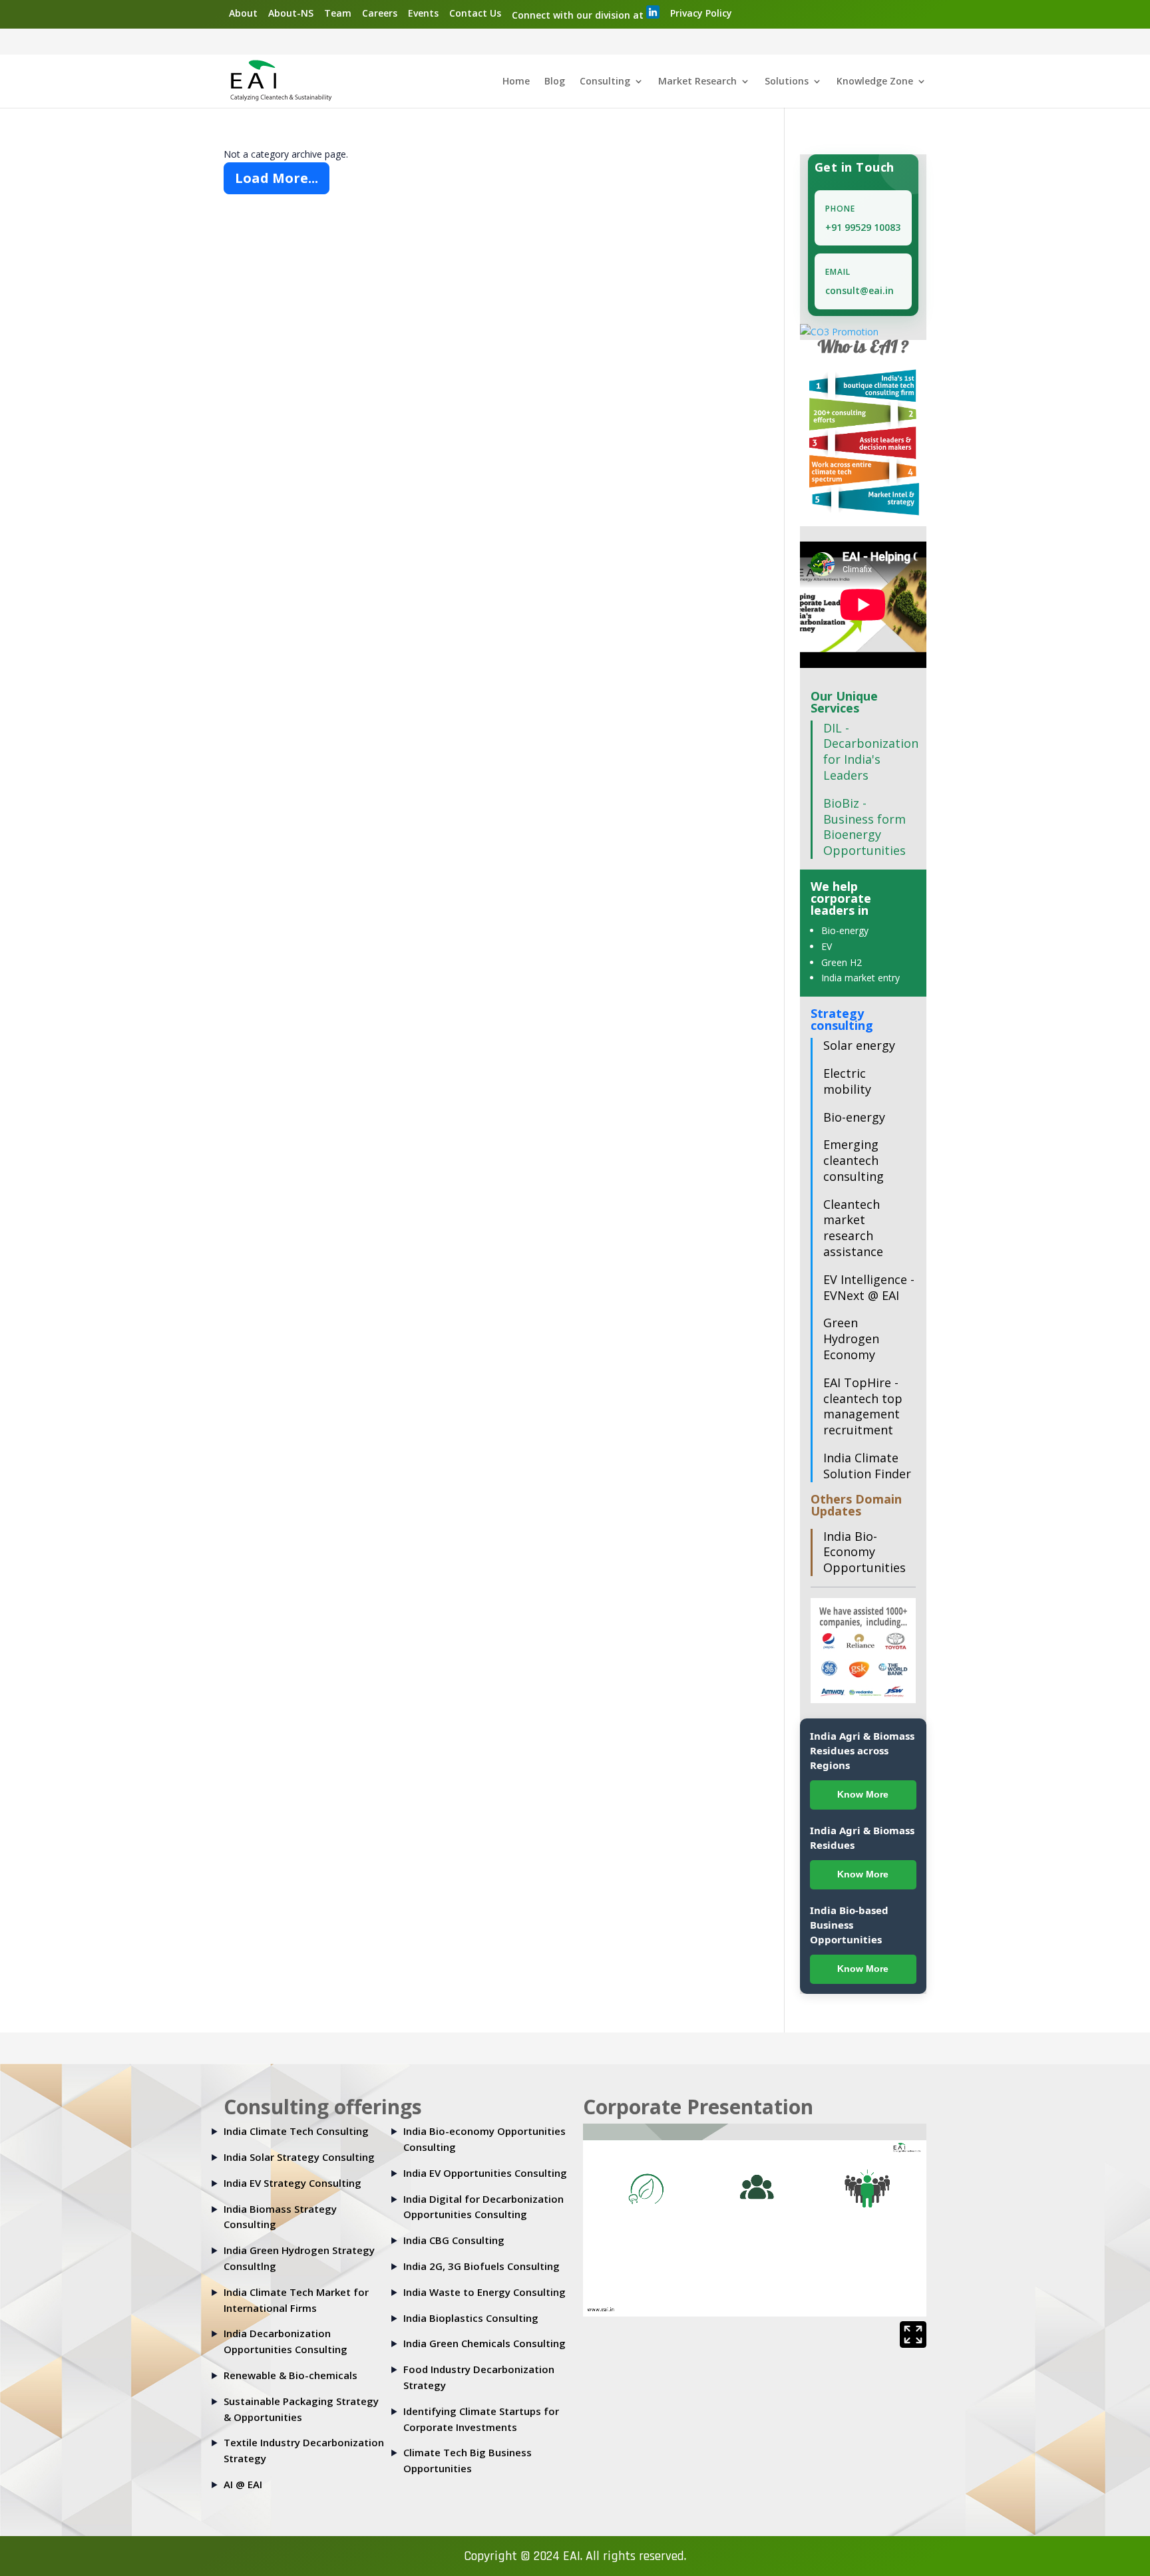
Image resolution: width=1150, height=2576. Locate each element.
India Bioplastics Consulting (471, 2318)
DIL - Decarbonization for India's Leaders (871, 751)
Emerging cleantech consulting (854, 1160)
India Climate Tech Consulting (296, 2131)
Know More (863, 1794)
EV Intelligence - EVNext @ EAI (869, 1287)
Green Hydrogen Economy (851, 1339)
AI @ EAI (243, 2484)
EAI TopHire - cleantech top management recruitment (863, 1406)
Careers (380, 13)
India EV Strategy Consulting (292, 2183)
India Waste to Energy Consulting (484, 2292)
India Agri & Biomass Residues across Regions (862, 1750)
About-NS (291, 13)
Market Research (697, 82)
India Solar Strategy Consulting (299, 2157)
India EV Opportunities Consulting (485, 2173)
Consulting (605, 82)
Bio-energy (845, 930)
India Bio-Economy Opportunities (864, 1552)
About (243, 13)
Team (338, 13)
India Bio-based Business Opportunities (849, 1925)
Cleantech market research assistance (853, 1228)
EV (827, 946)
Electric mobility (847, 1081)
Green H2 (842, 962)
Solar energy (859, 1045)
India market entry (861, 978)
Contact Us (475, 13)
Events (423, 13)
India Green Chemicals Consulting (484, 2343)
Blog (555, 82)
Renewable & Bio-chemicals (290, 2375)
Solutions (787, 82)
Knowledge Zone (875, 82)
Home (516, 82)
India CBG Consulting (454, 2240)
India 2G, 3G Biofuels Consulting (481, 2266)
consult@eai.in (860, 290)
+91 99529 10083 (863, 227)
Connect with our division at (579, 15)
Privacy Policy (701, 13)
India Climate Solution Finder (867, 1466)
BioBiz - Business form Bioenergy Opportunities (864, 827)
